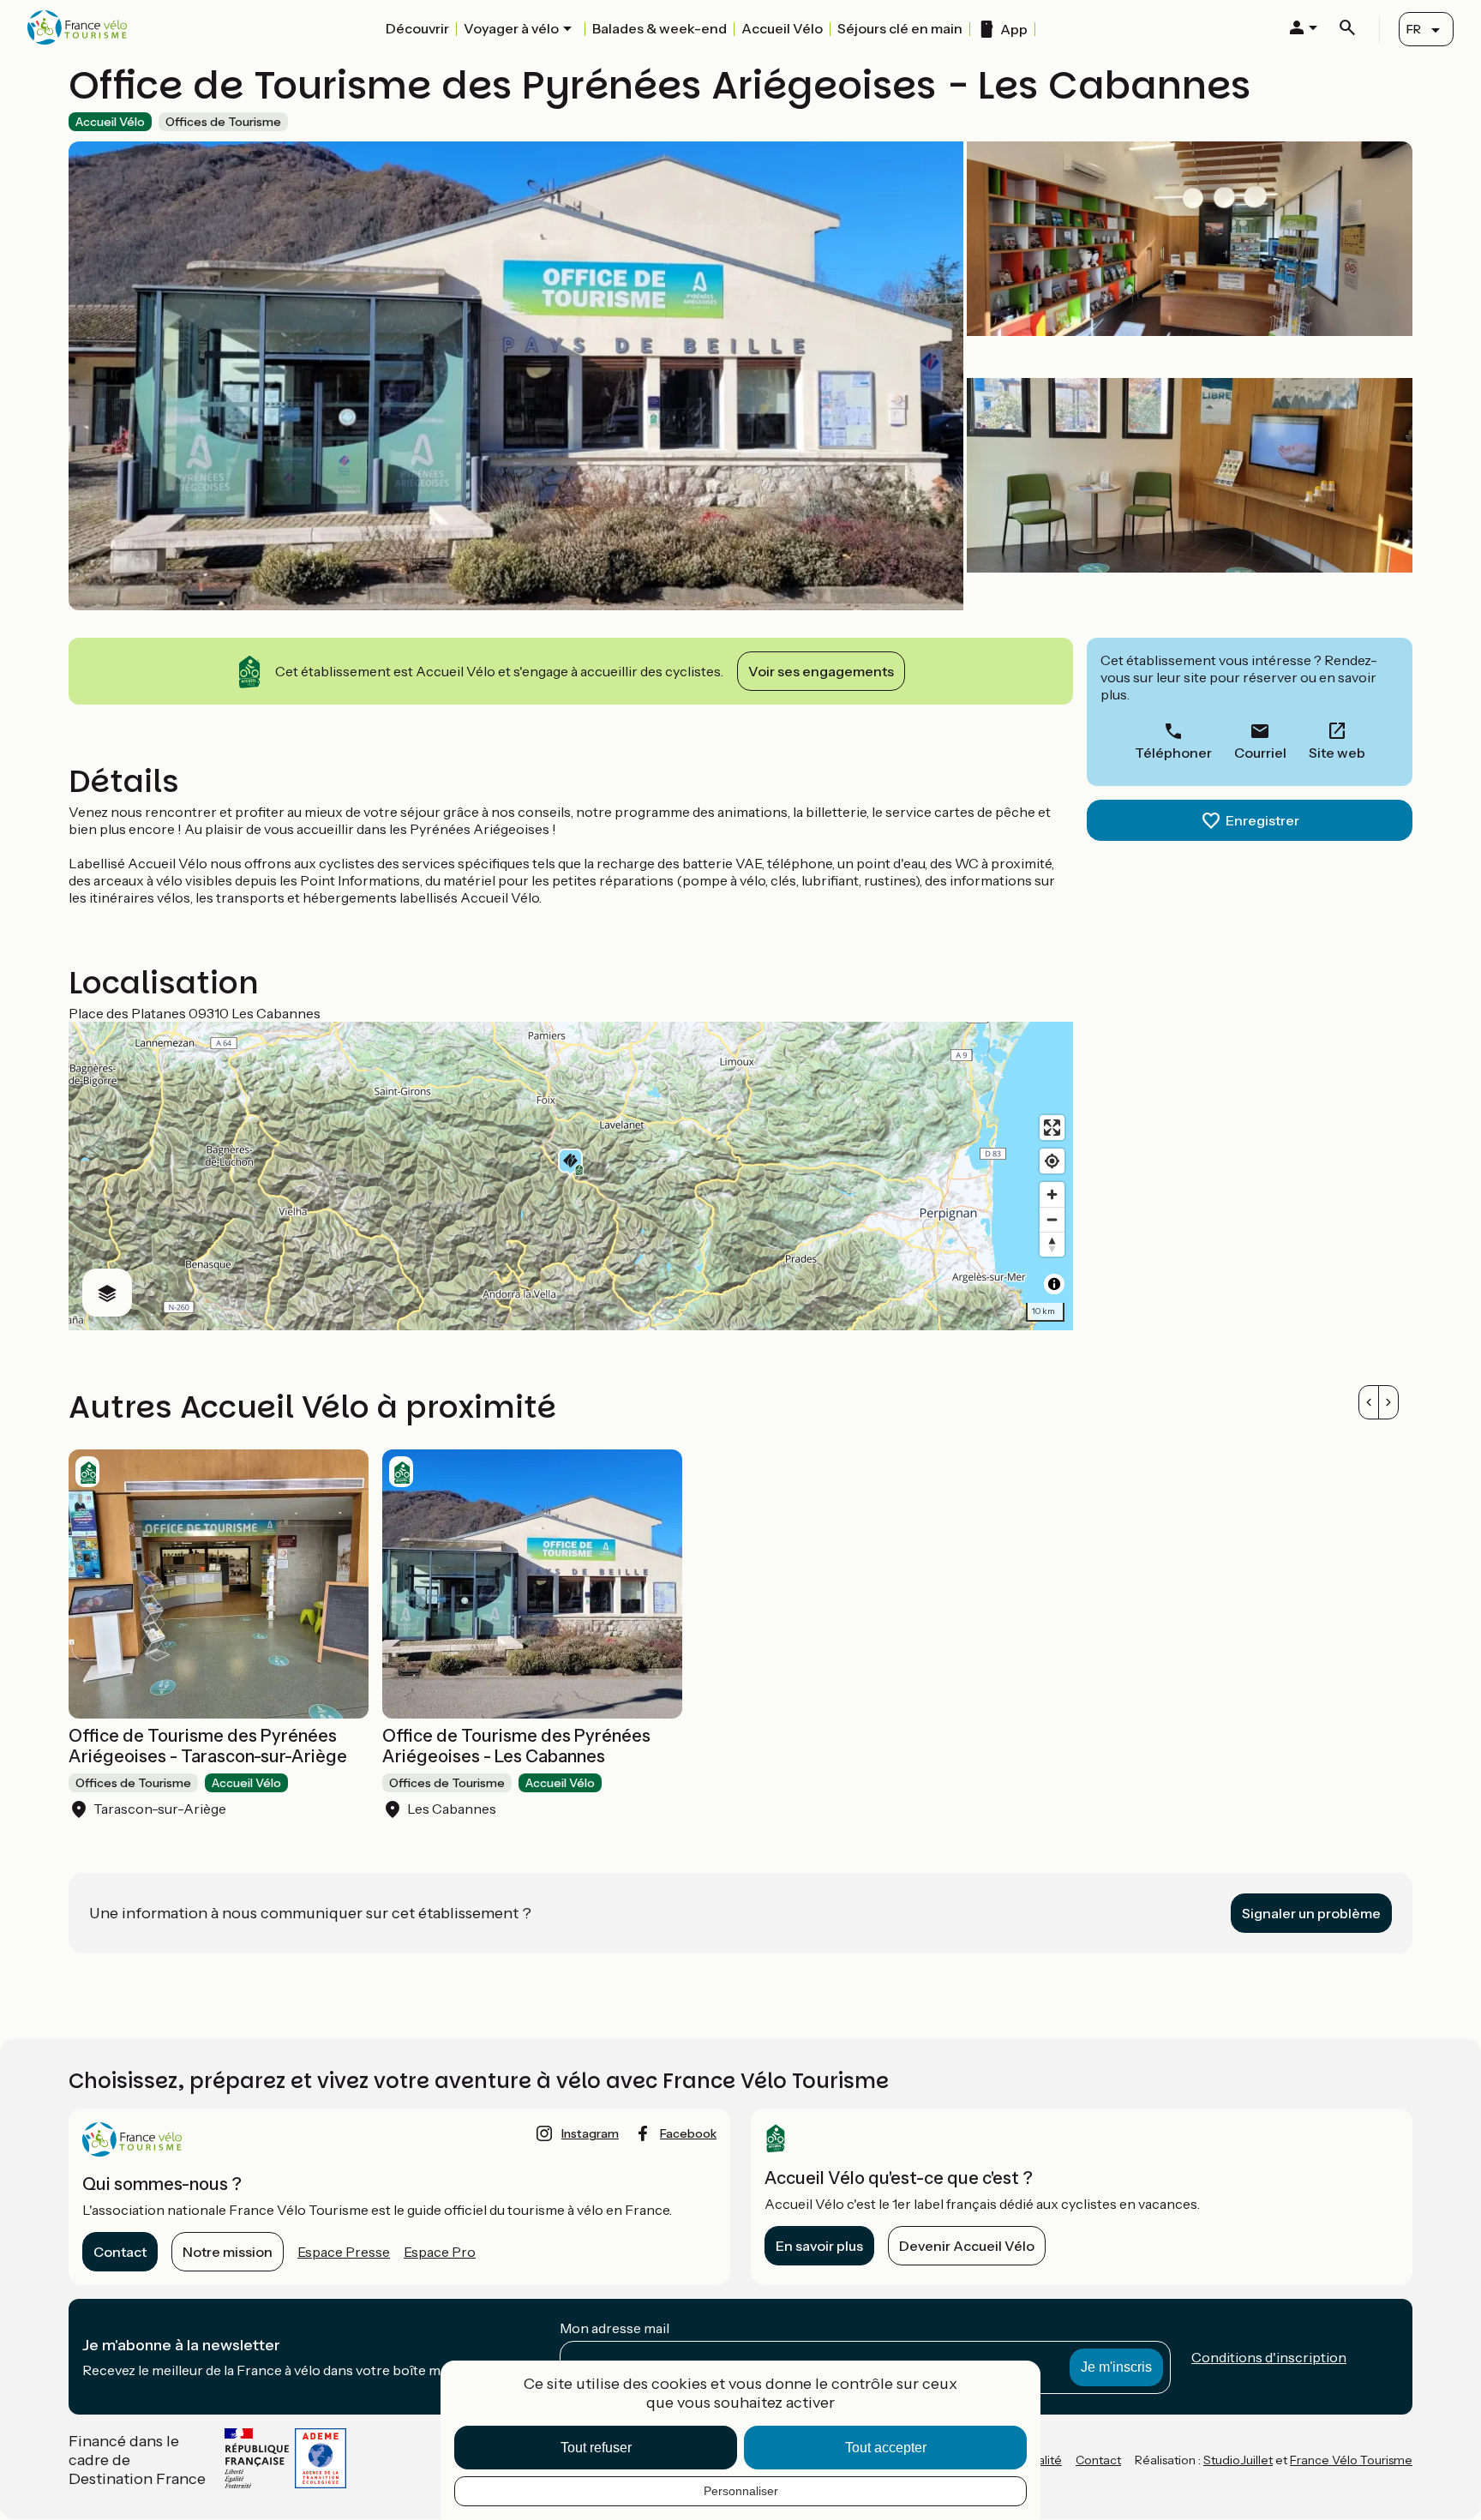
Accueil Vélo (782, 28)
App (1014, 29)
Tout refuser (596, 2448)
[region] (571, 1176)
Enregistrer (1262, 820)
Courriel (1260, 753)
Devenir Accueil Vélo (967, 2246)
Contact (120, 2252)
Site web (1337, 753)
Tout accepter (886, 2448)
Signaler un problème (1311, 1913)
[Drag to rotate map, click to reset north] (1052, 1244)
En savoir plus (819, 2246)
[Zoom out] (1052, 1219)
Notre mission (228, 2252)
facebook (688, 2133)
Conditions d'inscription (1269, 2357)
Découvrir (417, 28)
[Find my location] (1052, 1161)
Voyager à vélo (511, 28)
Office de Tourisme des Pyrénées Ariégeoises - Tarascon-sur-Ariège (208, 1746)
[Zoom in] (1052, 1194)
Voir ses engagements (821, 671)
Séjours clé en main (900, 28)
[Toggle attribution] (1054, 1284)
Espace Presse (344, 2252)
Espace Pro (440, 2252)
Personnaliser (741, 2491)
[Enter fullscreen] (1052, 1128)
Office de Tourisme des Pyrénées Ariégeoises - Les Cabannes (516, 1746)
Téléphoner (1173, 753)
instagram (590, 2133)
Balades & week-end (660, 28)
